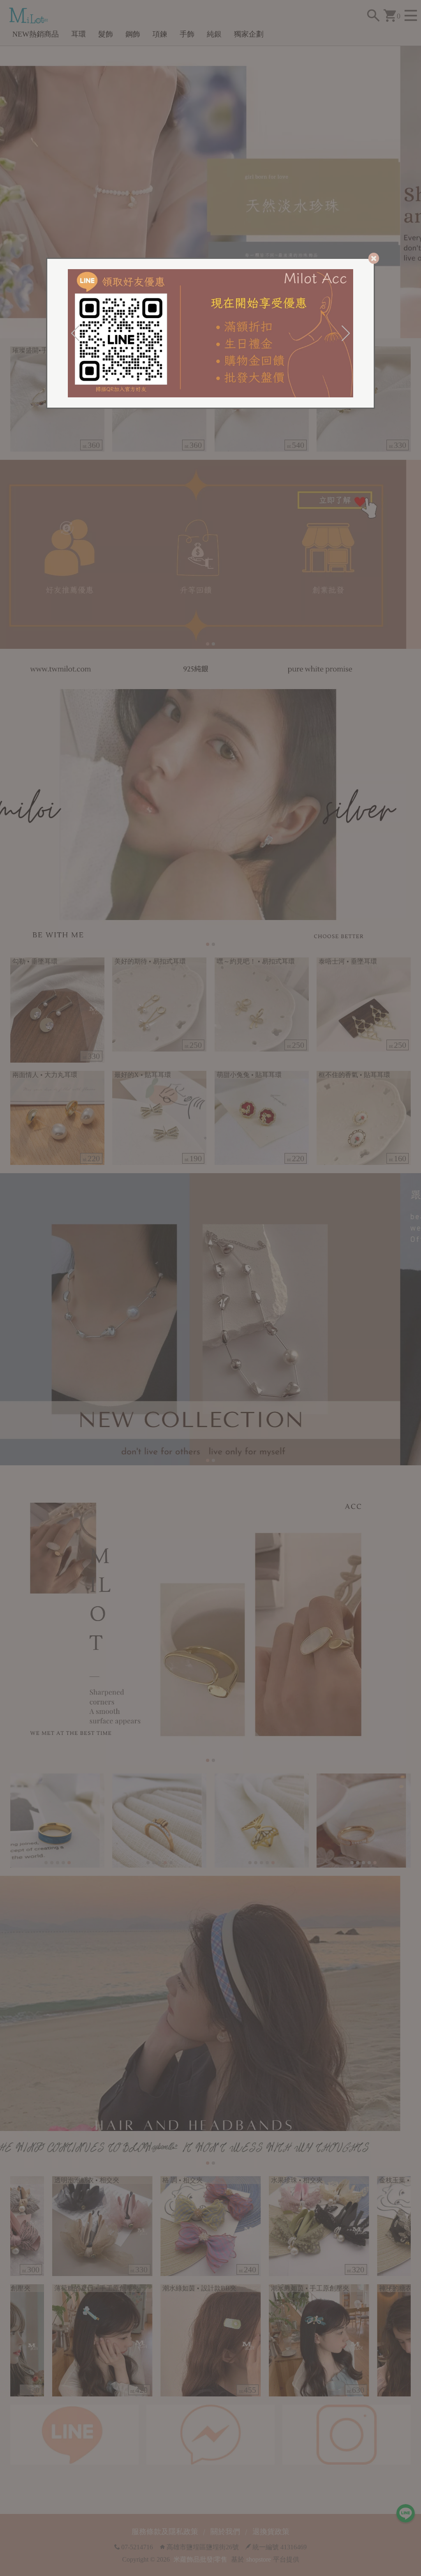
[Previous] (75, 333)
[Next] (346, 333)
